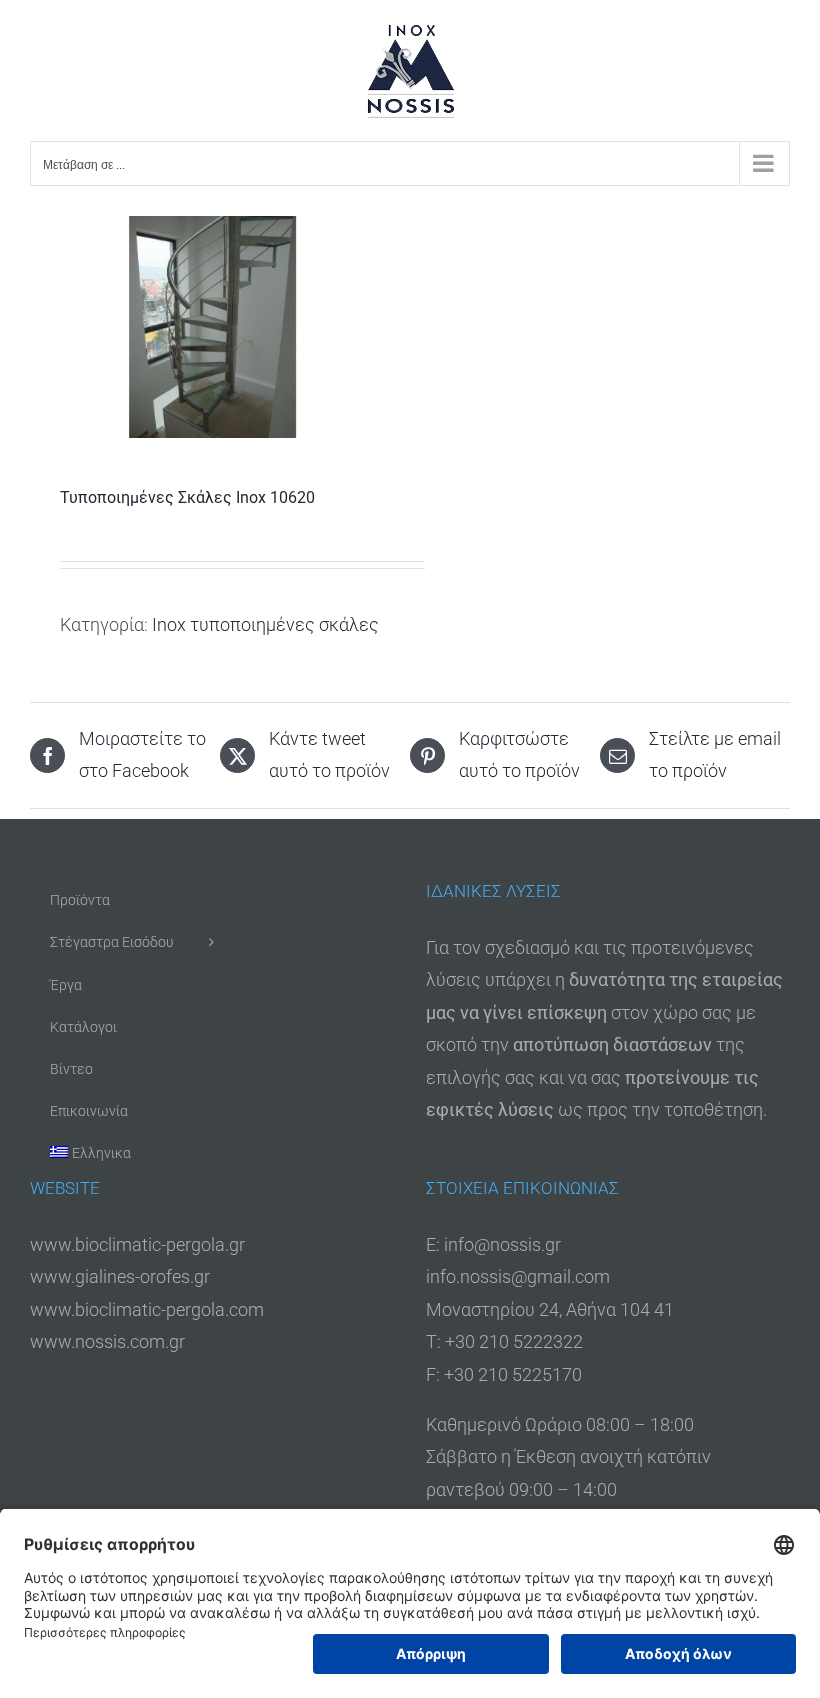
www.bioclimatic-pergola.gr (137, 1244)
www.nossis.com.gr (107, 1341)
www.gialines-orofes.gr (120, 1276)
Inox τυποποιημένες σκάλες (265, 624)
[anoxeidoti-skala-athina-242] (212, 327)
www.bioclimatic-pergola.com (147, 1309)
